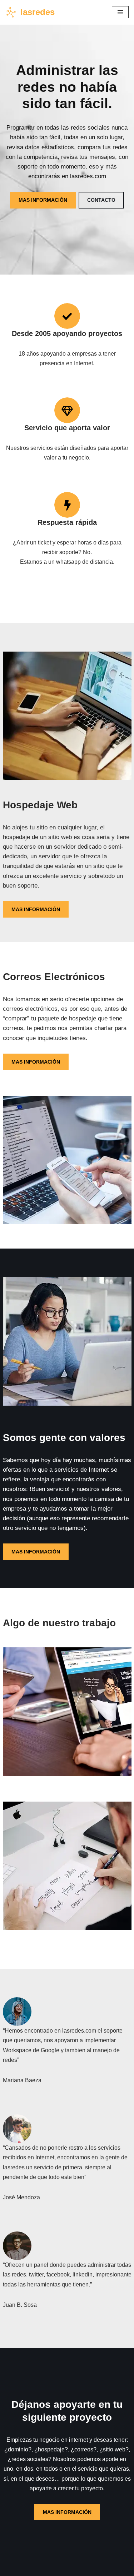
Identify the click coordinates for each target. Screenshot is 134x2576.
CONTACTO (101, 200)
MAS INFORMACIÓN (43, 200)
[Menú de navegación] (120, 12)
